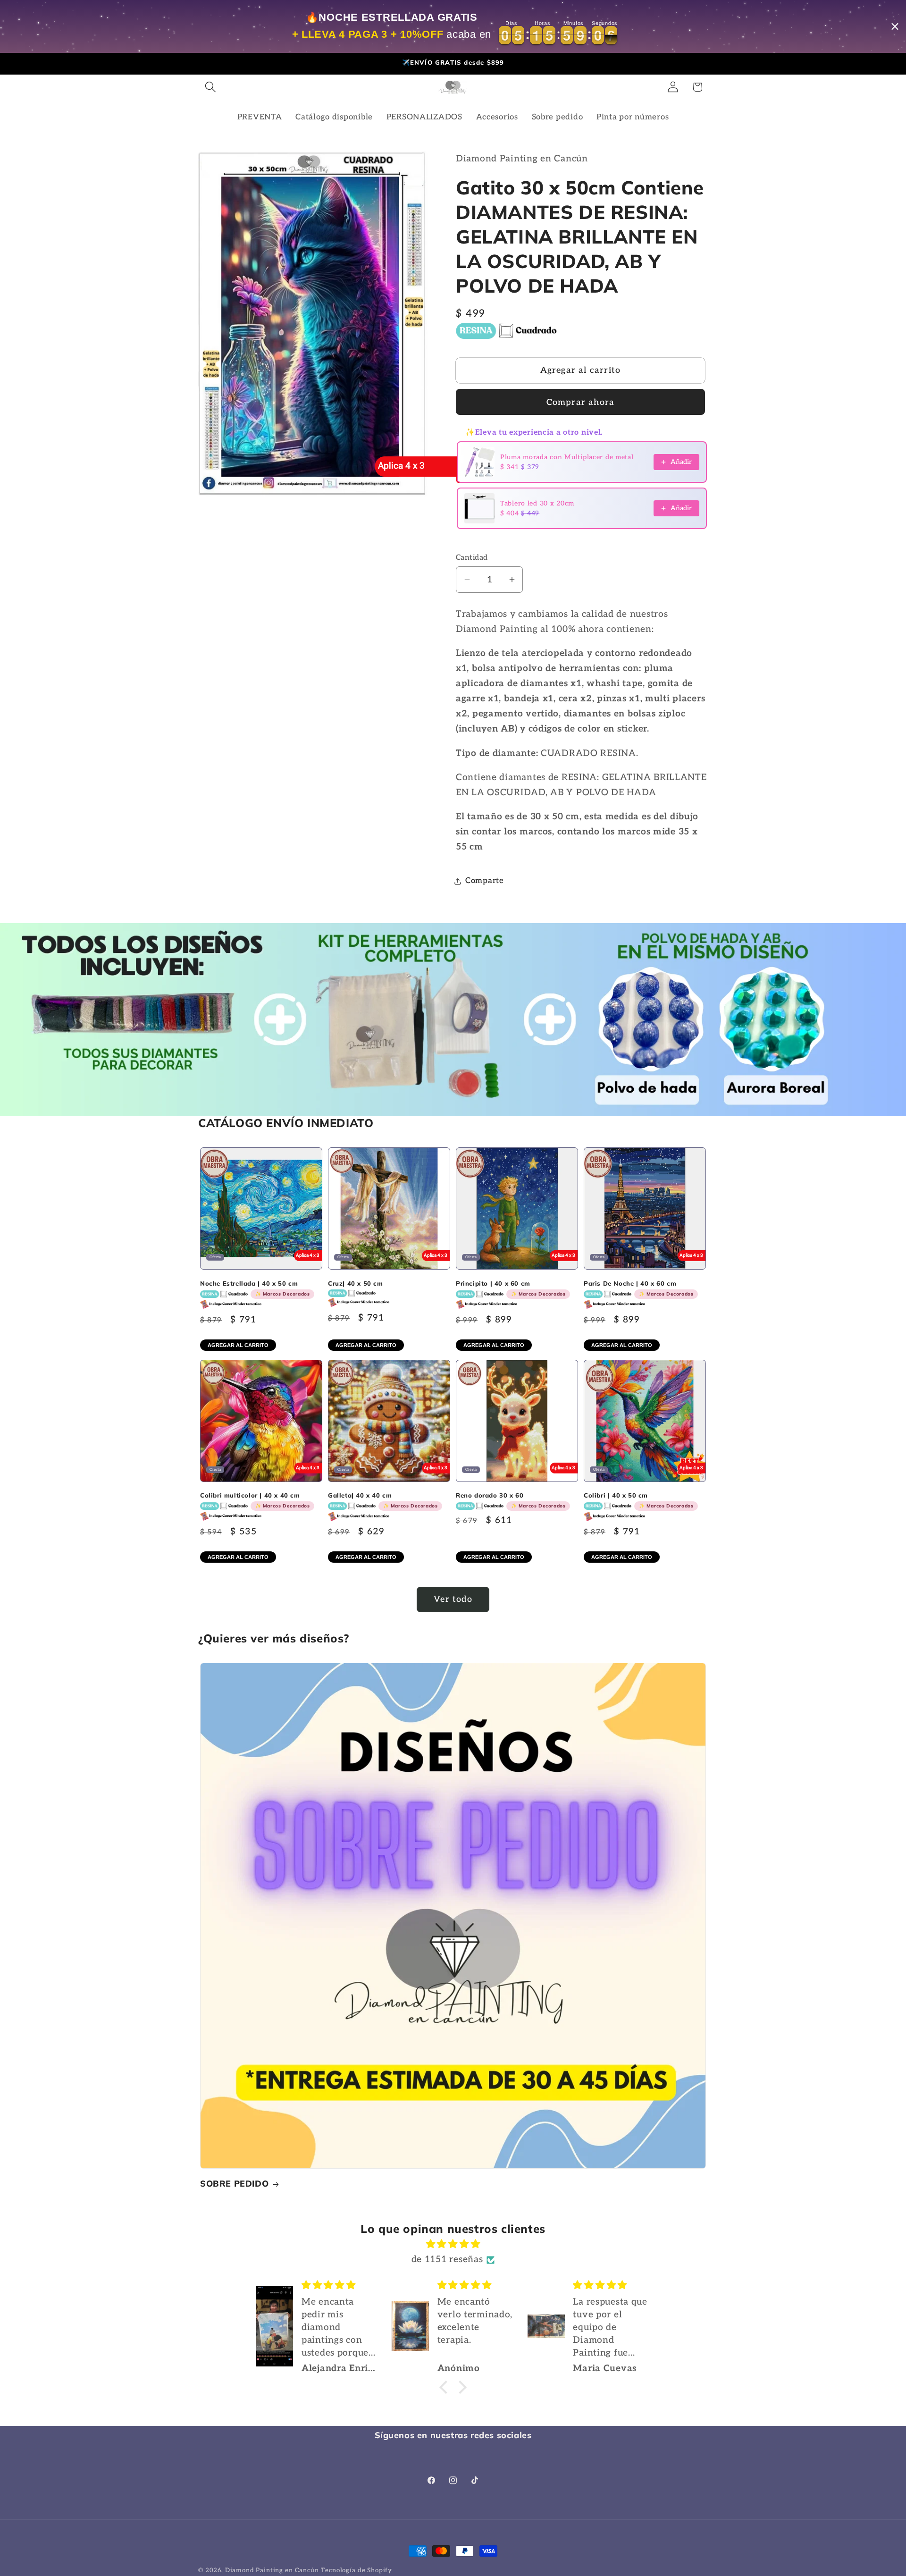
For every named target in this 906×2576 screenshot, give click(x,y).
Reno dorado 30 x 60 (511, 1500)
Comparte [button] (485, 881)
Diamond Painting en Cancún (272, 2570)
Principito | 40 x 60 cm (511, 1288)
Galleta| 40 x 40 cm (383, 1500)
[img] (453, 2244)
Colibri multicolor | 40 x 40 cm (255, 1500)
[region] (453, 26)
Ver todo (453, 1599)
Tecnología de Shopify (357, 2570)
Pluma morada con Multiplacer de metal (567, 457)
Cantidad (472, 558)
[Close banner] (895, 27)
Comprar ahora (581, 402)
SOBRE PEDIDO (234, 2184)
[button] (211, 87)
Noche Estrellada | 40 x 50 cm (255, 1288)
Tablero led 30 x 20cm (537, 503)
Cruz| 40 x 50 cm (356, 1283)
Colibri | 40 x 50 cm (638, 1500)
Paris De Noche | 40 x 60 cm (638, 1288)
